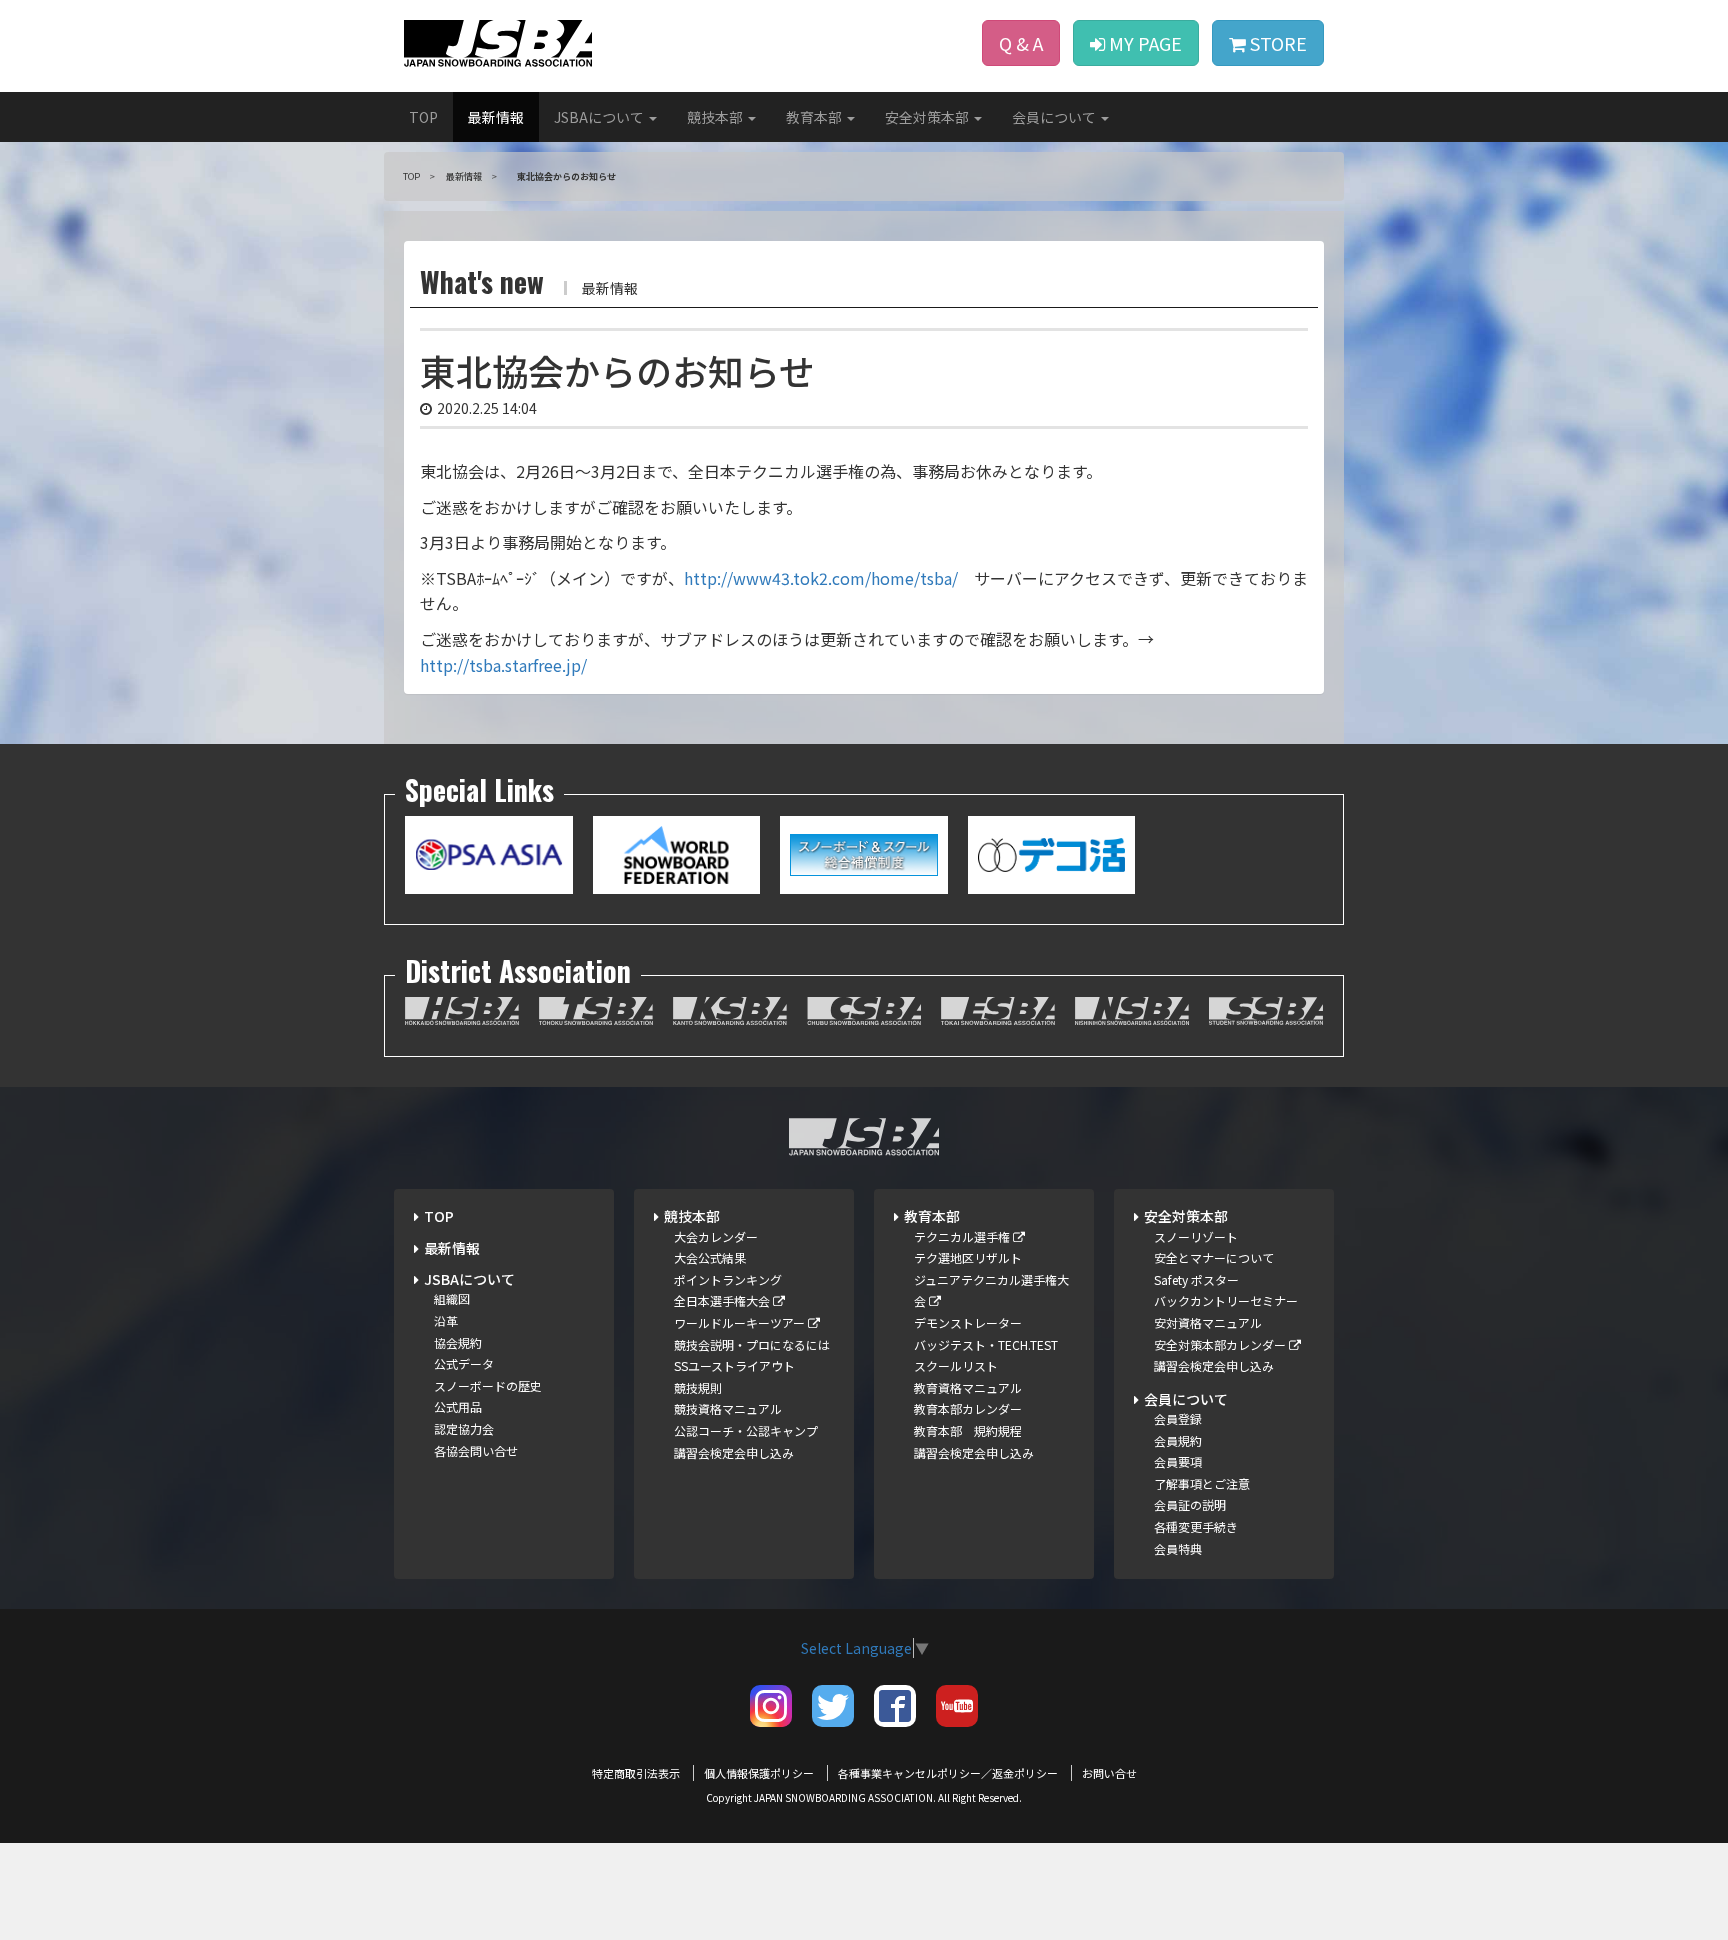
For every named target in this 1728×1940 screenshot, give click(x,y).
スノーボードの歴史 (488, 1385)
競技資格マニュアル (728, 1408)
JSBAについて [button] (600, 117)
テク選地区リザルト (968, 1257)
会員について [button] (1055, 117)
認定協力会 (464, 1428)
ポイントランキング (728, 1279)
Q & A (1021, 43)
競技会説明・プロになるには (752, 1344)
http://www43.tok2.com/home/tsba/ (821, 578)
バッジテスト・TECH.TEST (986, 1344)
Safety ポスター (1196, 1279)
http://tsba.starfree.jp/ (503, 665)
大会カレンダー (716, 1236)
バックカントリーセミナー (1226, 1300)
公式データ (464, 1363)
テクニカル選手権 (963, 1236)
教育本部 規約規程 (968, 1430)
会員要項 (1178, 1461)
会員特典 (1178, 1548)
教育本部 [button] (815, 117)
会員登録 (1178, 1418)
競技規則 (698, 1387)
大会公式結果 (710, 1257)
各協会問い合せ (476, 1450)
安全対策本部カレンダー (1221, 1344)
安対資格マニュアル (1208, 1322)
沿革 (446, 1320)
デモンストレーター (968, 1322)
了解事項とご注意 (1202, 1483)
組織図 (452, 1298)
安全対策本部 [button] (928, 117)
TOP (423, 117)
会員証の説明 (1190, 1504)
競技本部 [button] (716, 117)
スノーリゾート (1196, 1236)
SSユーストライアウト (734, 1365)
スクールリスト (956, 1365)
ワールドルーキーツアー (741, 1322)
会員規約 (1178, 1440)
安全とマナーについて (1214, 1257)
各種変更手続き (1196, 1526)
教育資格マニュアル (968, 1387)
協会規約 (458, 1342)
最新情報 (496, 117)
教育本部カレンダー (968, 1408)
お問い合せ (1109, 1773)
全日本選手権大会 (723, 1300)
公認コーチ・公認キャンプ (746, 1430)
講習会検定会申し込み (734, 1452)
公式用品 (458, 1406)
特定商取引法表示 (636, 1773)
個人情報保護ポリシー (759, 1773)
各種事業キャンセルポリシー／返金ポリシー (948, 1773)
